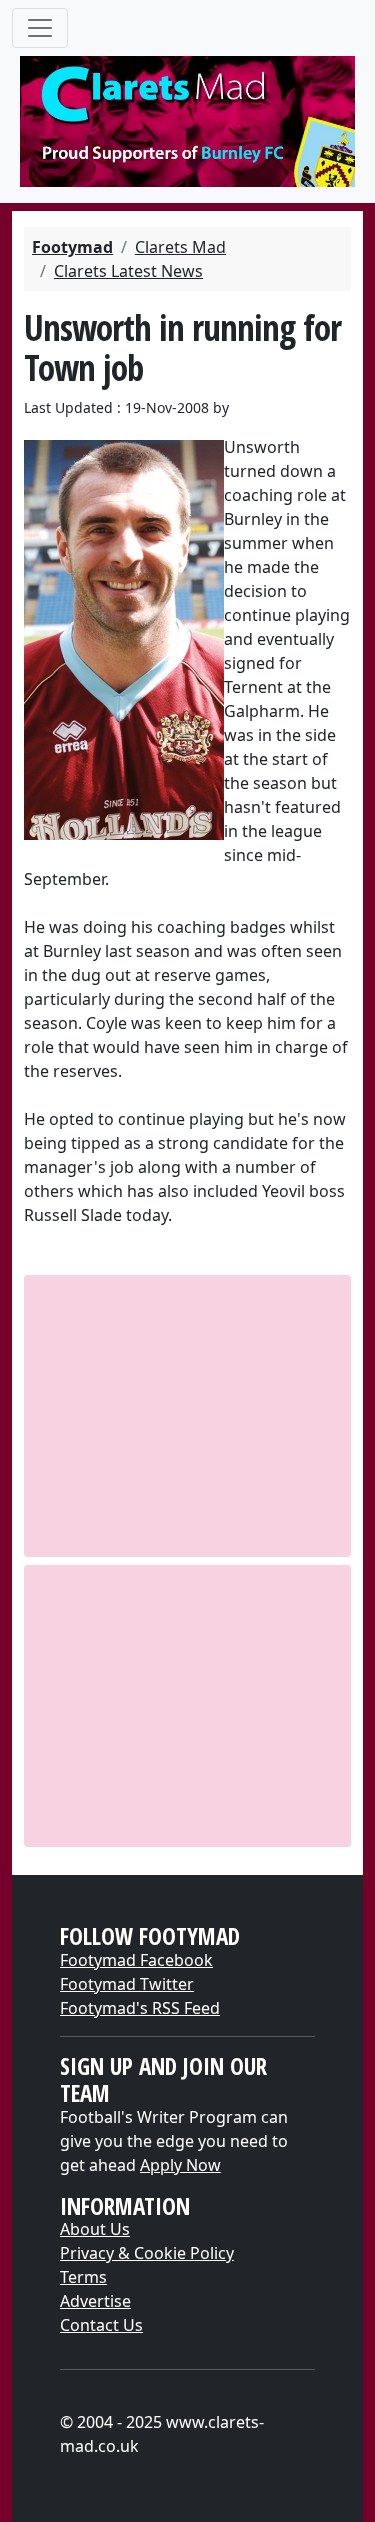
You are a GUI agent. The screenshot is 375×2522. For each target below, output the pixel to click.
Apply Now (180, 2165)
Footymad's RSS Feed (140, 2008)
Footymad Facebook (136, 1960)
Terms (83, 2277)
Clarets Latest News (128, 271)
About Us (95, 2229)
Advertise (95, 2301)
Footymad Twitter (127, 1984)
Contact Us (101, 2325)
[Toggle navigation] (40, 28)
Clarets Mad (180, 247)
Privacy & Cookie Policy (147, 2253)
